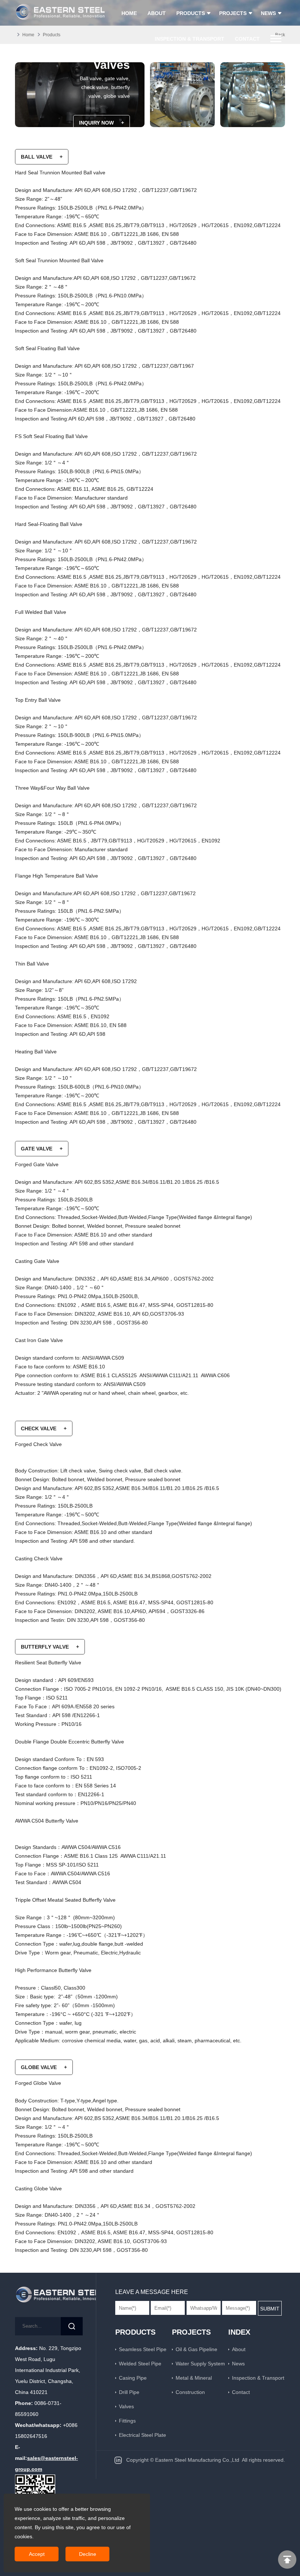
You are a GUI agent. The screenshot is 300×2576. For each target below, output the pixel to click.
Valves (126, 2406)
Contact (241, 2392)
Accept (37, 2554)
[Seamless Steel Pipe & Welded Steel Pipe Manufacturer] (49, 2294)
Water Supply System (200, 2364)
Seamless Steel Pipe (143, 2349)
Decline (88, 2554)
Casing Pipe (133, 2378)
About (239, 2349)
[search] (72, 2326)
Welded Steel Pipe (140, 2364)
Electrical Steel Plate (142, 2435)
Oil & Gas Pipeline (196, 2349)
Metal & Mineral (194, 2378)
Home (28, 35)
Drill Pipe (129, 2392)
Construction (190, 2392)
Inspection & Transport (258, 2378)
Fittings (127, 2421)
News (238, 2364)
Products (52, 35)
